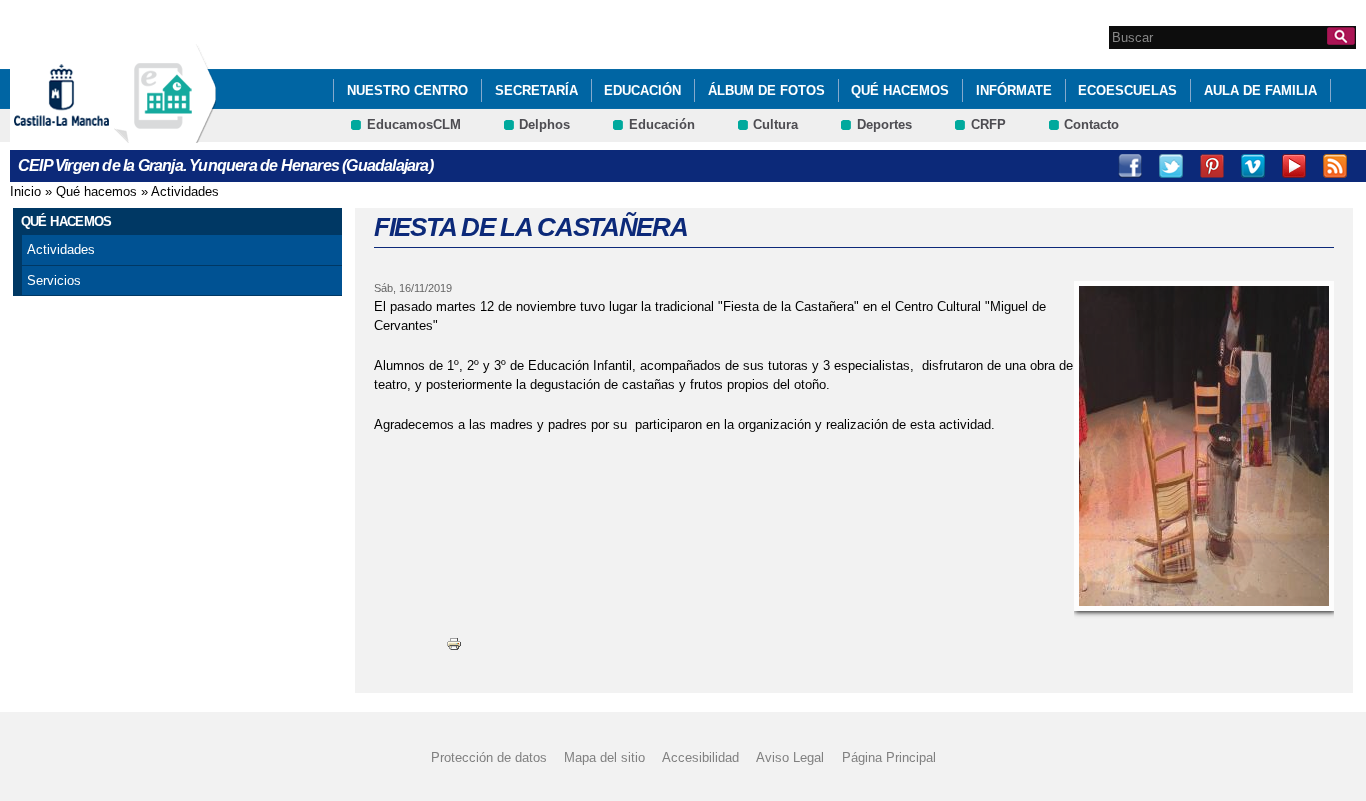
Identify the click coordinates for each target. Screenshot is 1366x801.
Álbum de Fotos (766, 90)
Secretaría (536, 90)
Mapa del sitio (604, 757)
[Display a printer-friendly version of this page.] (454, 643)
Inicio (25, 191)
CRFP (988, 124)
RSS (1335, 166)
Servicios (54, 280)
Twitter (1171, 166)
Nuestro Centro (407, 90)
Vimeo (1253, 166)
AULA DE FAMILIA (1260, 90)
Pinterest (1212, 166)
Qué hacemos (900, 90)
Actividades (185, 191)
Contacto (1091, 124)
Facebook (1130, 166)
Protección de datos (489, 757)
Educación (642, 90)
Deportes (884, 124)
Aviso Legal (790, 757)
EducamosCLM (414, 124)
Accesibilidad (700, 757)
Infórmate (1014, 90)
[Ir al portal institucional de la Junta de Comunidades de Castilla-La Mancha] (86, 133)
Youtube (1294, 166)
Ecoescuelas (1127, 90)
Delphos (544, 124)
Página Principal (889, 757)
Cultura (775, 124)
